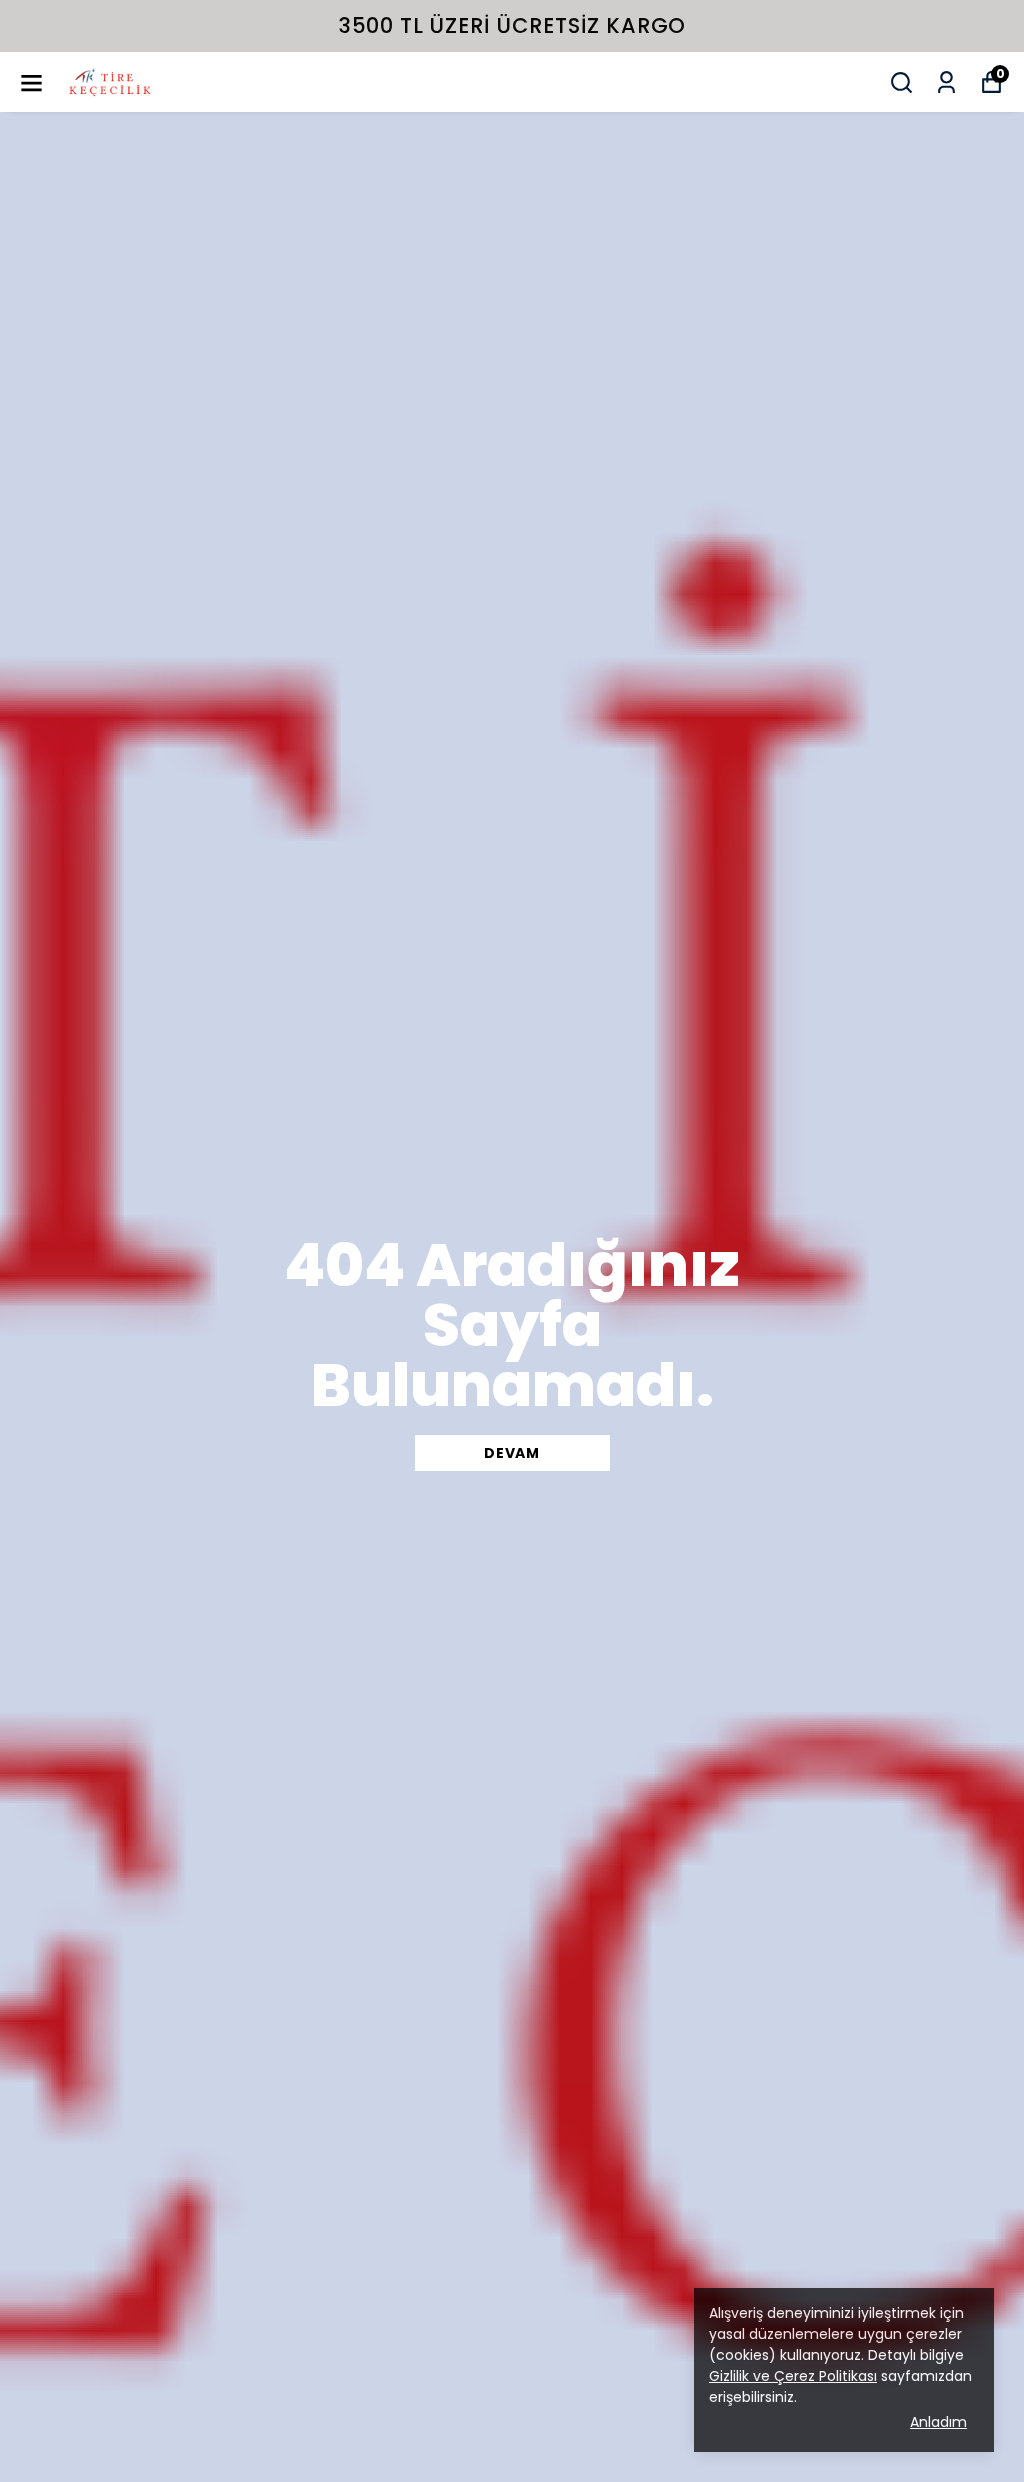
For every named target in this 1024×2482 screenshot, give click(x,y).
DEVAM (512, 1453)
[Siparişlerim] (946, 82)
